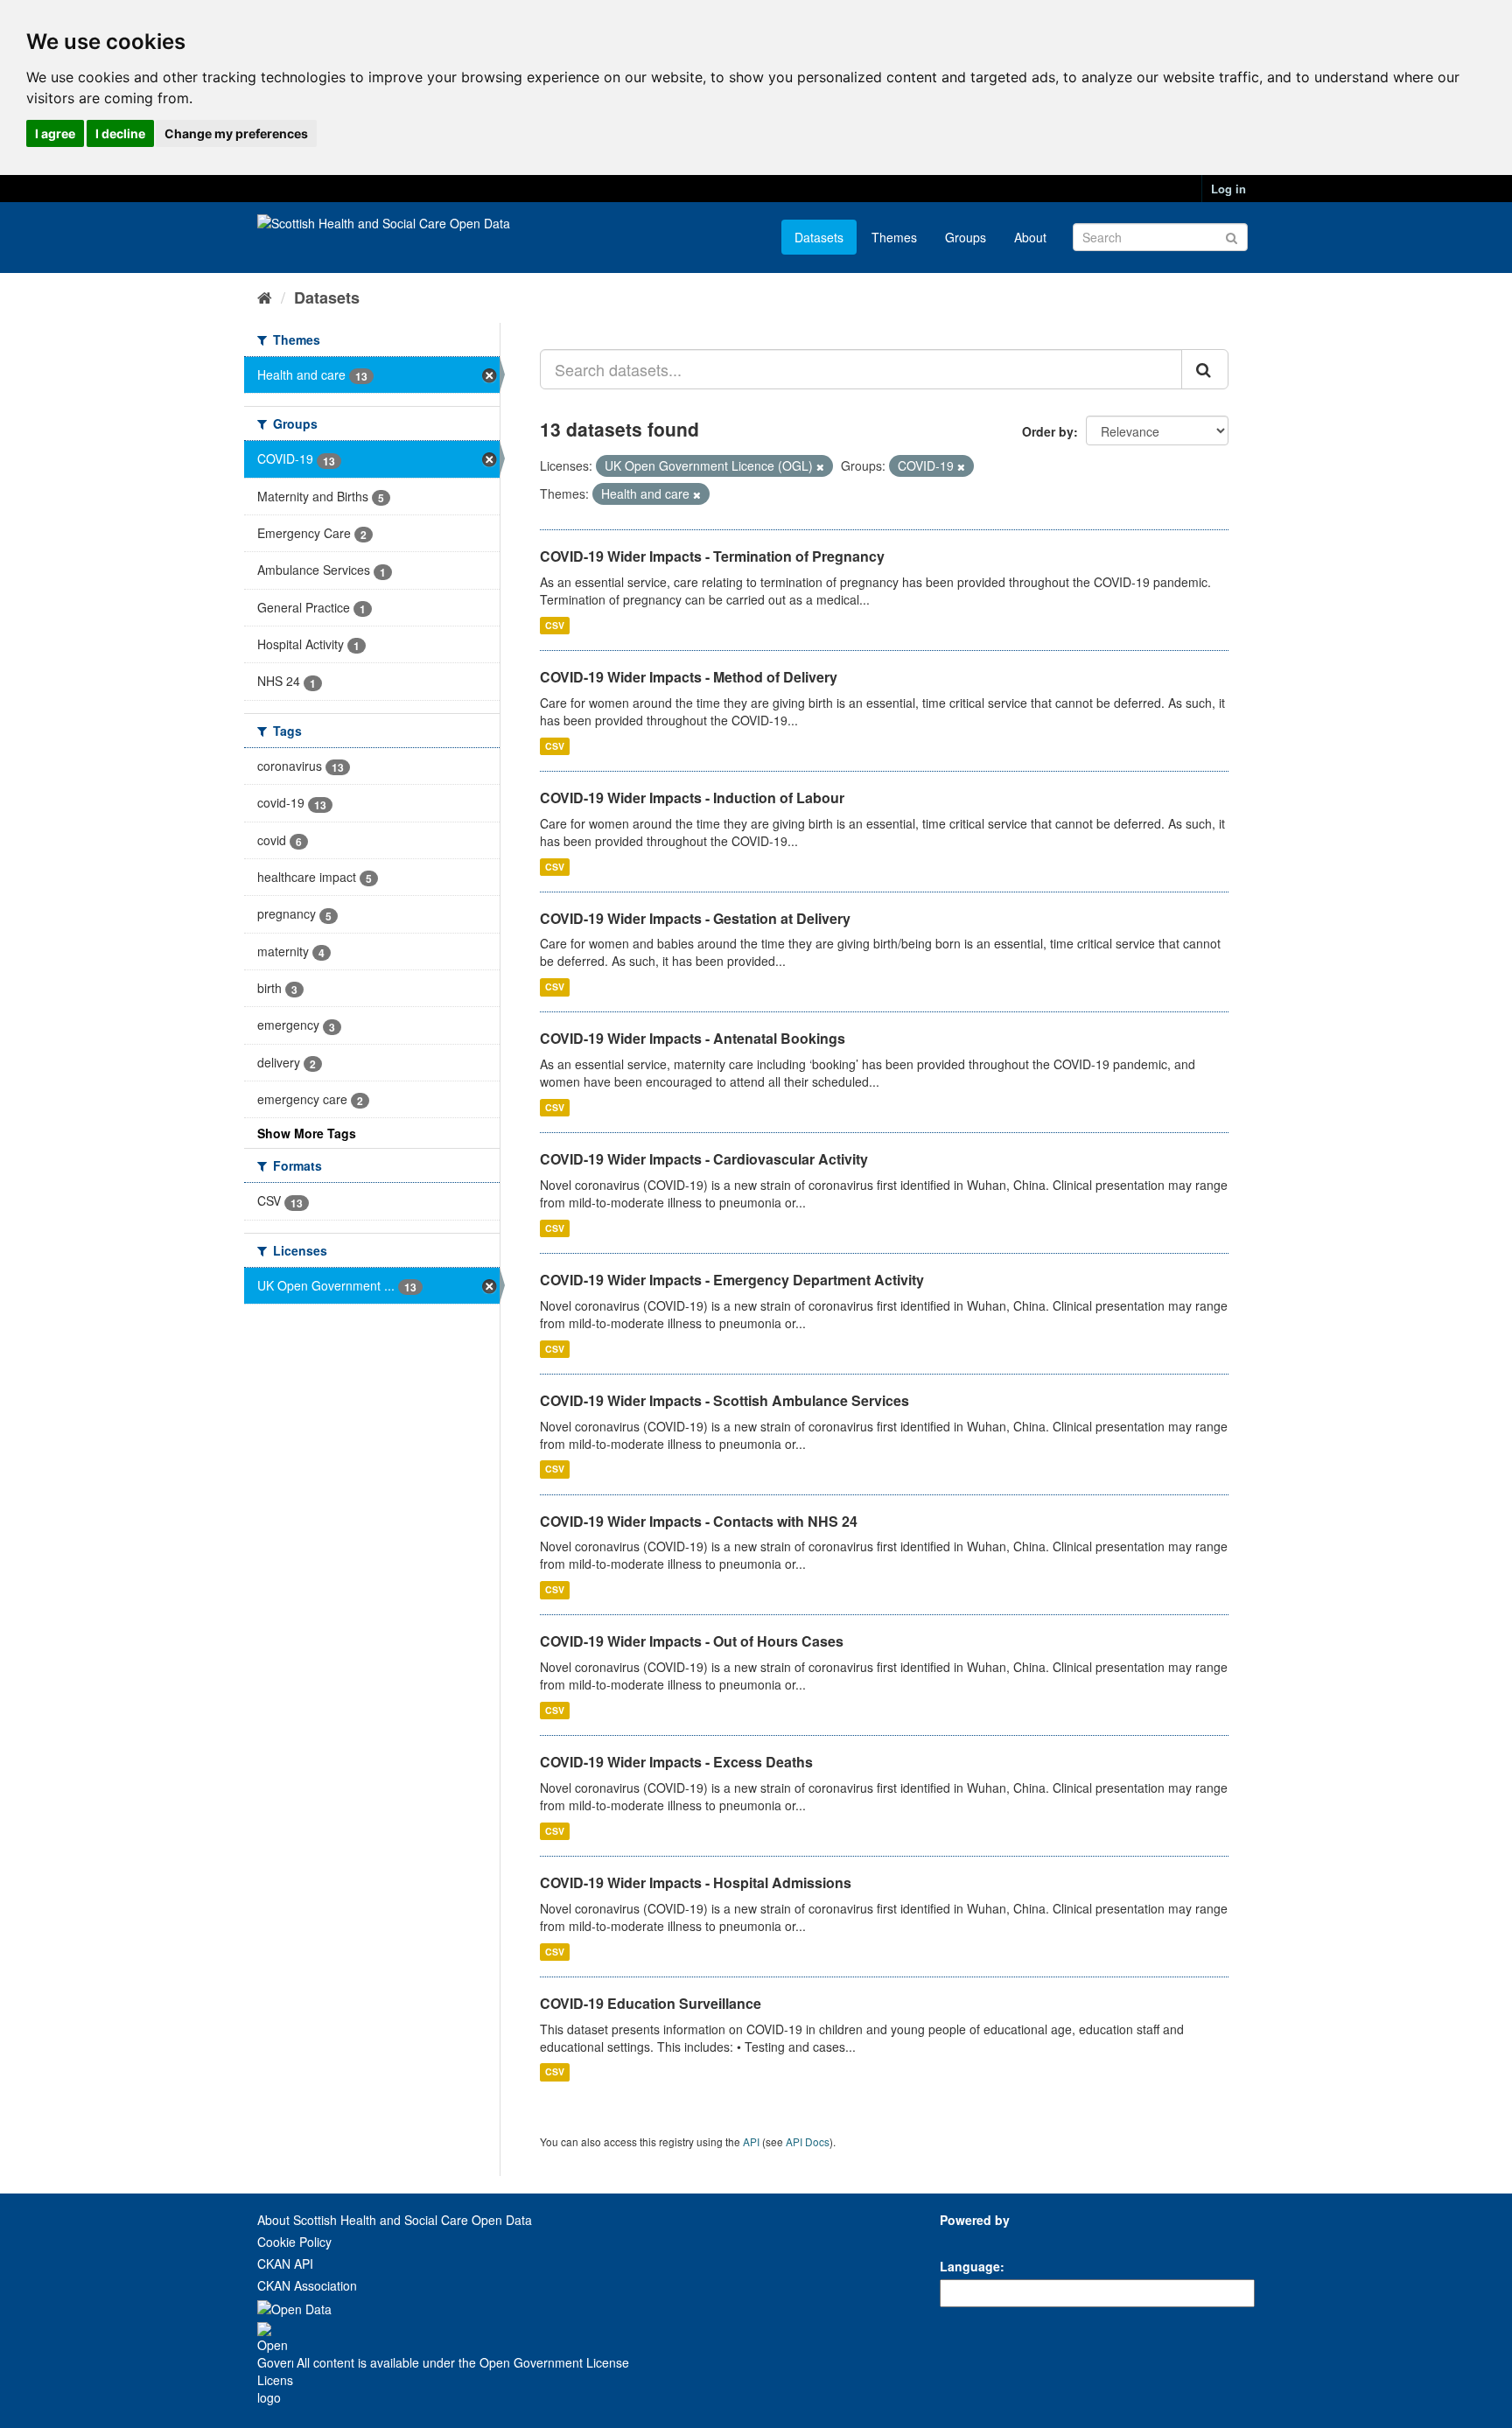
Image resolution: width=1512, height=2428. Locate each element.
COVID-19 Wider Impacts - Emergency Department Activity (732, 1280)
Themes (894, 237)
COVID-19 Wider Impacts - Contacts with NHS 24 (699, 1521)
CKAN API (285, 2264)
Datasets (819, 237)
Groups (966, 237)
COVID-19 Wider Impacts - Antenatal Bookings (693, 1038)
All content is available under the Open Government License (461, 2362)
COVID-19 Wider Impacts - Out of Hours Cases (692, 1641)
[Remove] (820, 466)
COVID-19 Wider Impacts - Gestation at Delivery (695, 918)
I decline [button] (120, 133)
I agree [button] (55, 133)
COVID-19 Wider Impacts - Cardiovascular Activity (704, 1159)
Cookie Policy (294, 2242)
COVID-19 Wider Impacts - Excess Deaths (676, 1762)
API (751, 2141)
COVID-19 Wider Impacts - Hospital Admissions (696, 1882)
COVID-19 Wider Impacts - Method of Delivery (689, 677)
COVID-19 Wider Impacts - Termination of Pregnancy (712, 556)
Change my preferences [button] (236, 133)
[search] (1205, 369)
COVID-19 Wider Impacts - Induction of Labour (692, 798)
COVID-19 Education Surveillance (651, 2003)
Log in (1228, 189)
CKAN (969, 2239)
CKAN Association (307, 2285)
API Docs (808, 2141)
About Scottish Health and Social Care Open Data (395, 2220)
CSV (555, 625)
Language (970, 2266)
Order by (1048, 431)
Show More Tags (307, 1133)
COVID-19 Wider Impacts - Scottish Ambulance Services (724, 1400)
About (1030, 237)
